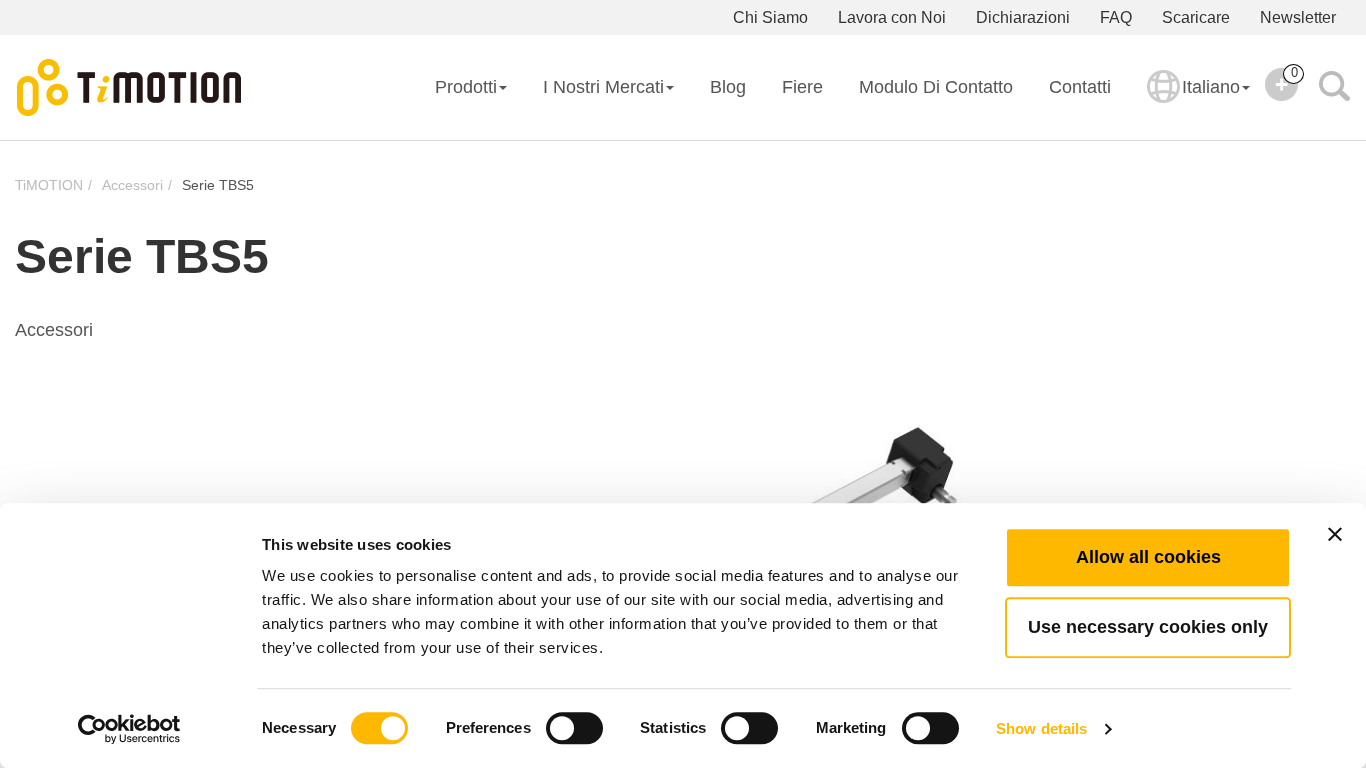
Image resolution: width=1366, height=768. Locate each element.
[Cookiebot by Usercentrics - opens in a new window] (129, 729)
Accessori (132, 185)
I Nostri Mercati (603, 87)
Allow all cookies (1148, 557)
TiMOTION (49, 185)
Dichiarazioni (1023, 17)
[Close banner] (1335, 534)
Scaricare (1196, 17)
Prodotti (466, 87)
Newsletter (1298, 17)
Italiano (1211, 87)
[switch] (574, 728)
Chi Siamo (770, 17)
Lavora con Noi (892, 17)
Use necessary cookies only (1148, 627)
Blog (728, 87)
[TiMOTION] (130, 88)
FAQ (1116, 17)
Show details (1041, 728)
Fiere (802, 87)
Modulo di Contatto (936, 87)
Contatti (1080, 87)
